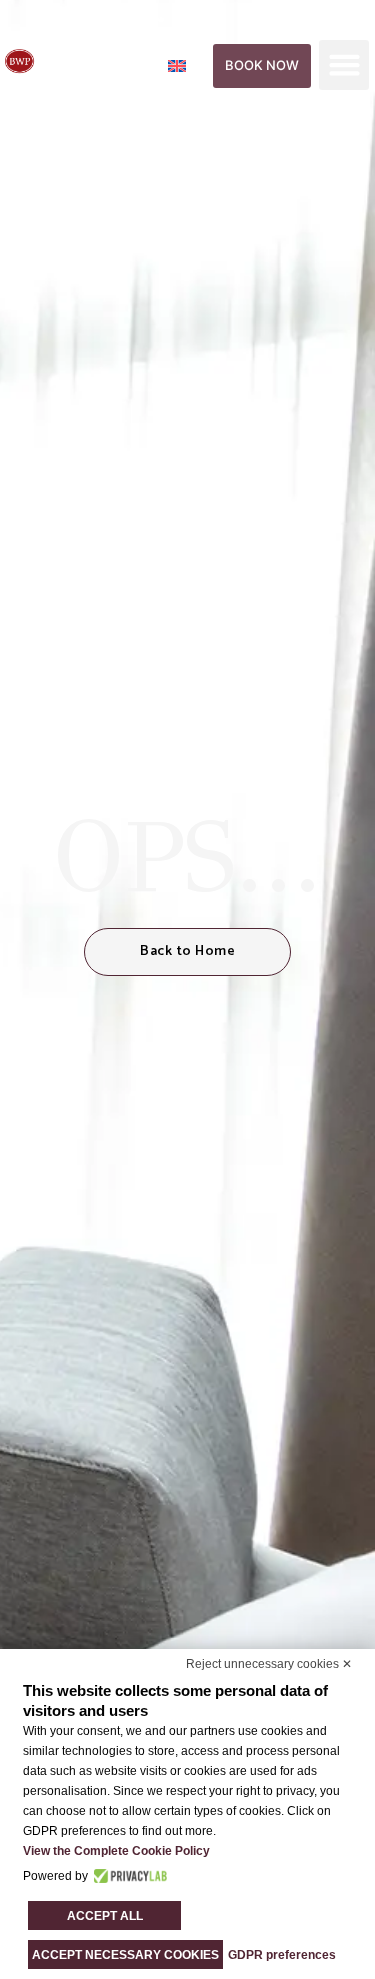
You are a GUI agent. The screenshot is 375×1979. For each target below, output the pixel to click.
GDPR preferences (282, 1955)
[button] (344, 65)
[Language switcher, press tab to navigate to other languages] (188, 65)
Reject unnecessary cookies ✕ (269, 1664)
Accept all (105, 1916)
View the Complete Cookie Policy (116, 1851)
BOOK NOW (262, 65)
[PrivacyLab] (127, 1876)
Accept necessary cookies (125, 1955)
